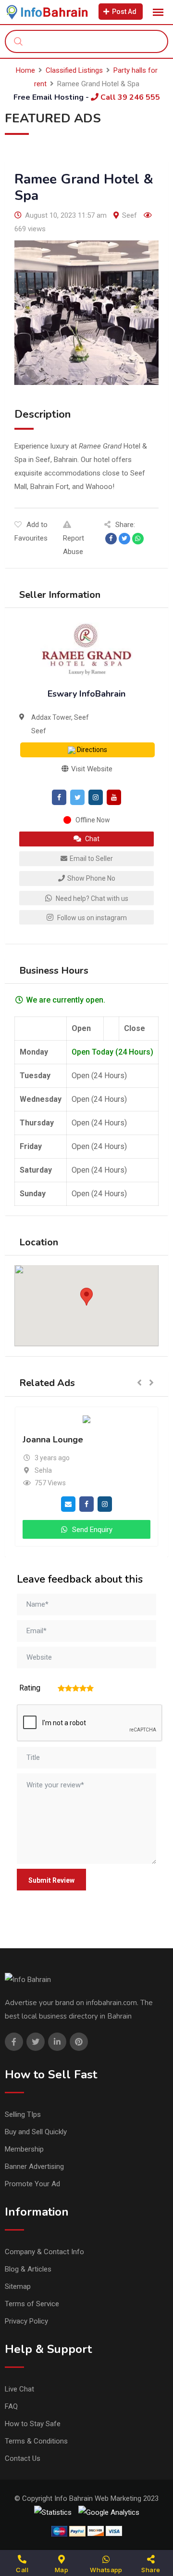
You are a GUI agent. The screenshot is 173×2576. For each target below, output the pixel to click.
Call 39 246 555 (129, 97)
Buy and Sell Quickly (36, 2132)
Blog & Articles (28, 2269)
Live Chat (19, 2389)
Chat (92, 839)
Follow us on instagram (91, 918)
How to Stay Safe (33, 2424)
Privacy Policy (26, 2321)
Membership (24, 2149)
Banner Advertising (34, 2166)
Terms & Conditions (36, 2441)
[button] (86, 1297)
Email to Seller (91, 859)
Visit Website (91, 769)
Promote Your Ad (32, 2184)
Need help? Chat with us (91, 898)
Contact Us (23, 2458)
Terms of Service (32, 2304)
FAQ (11, 2406)
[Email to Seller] (143, 1504)
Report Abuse (74, 545)
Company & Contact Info (44, 2252)
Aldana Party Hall (124, 1440)
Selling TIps (23, 2114)
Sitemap (18, 2286)
